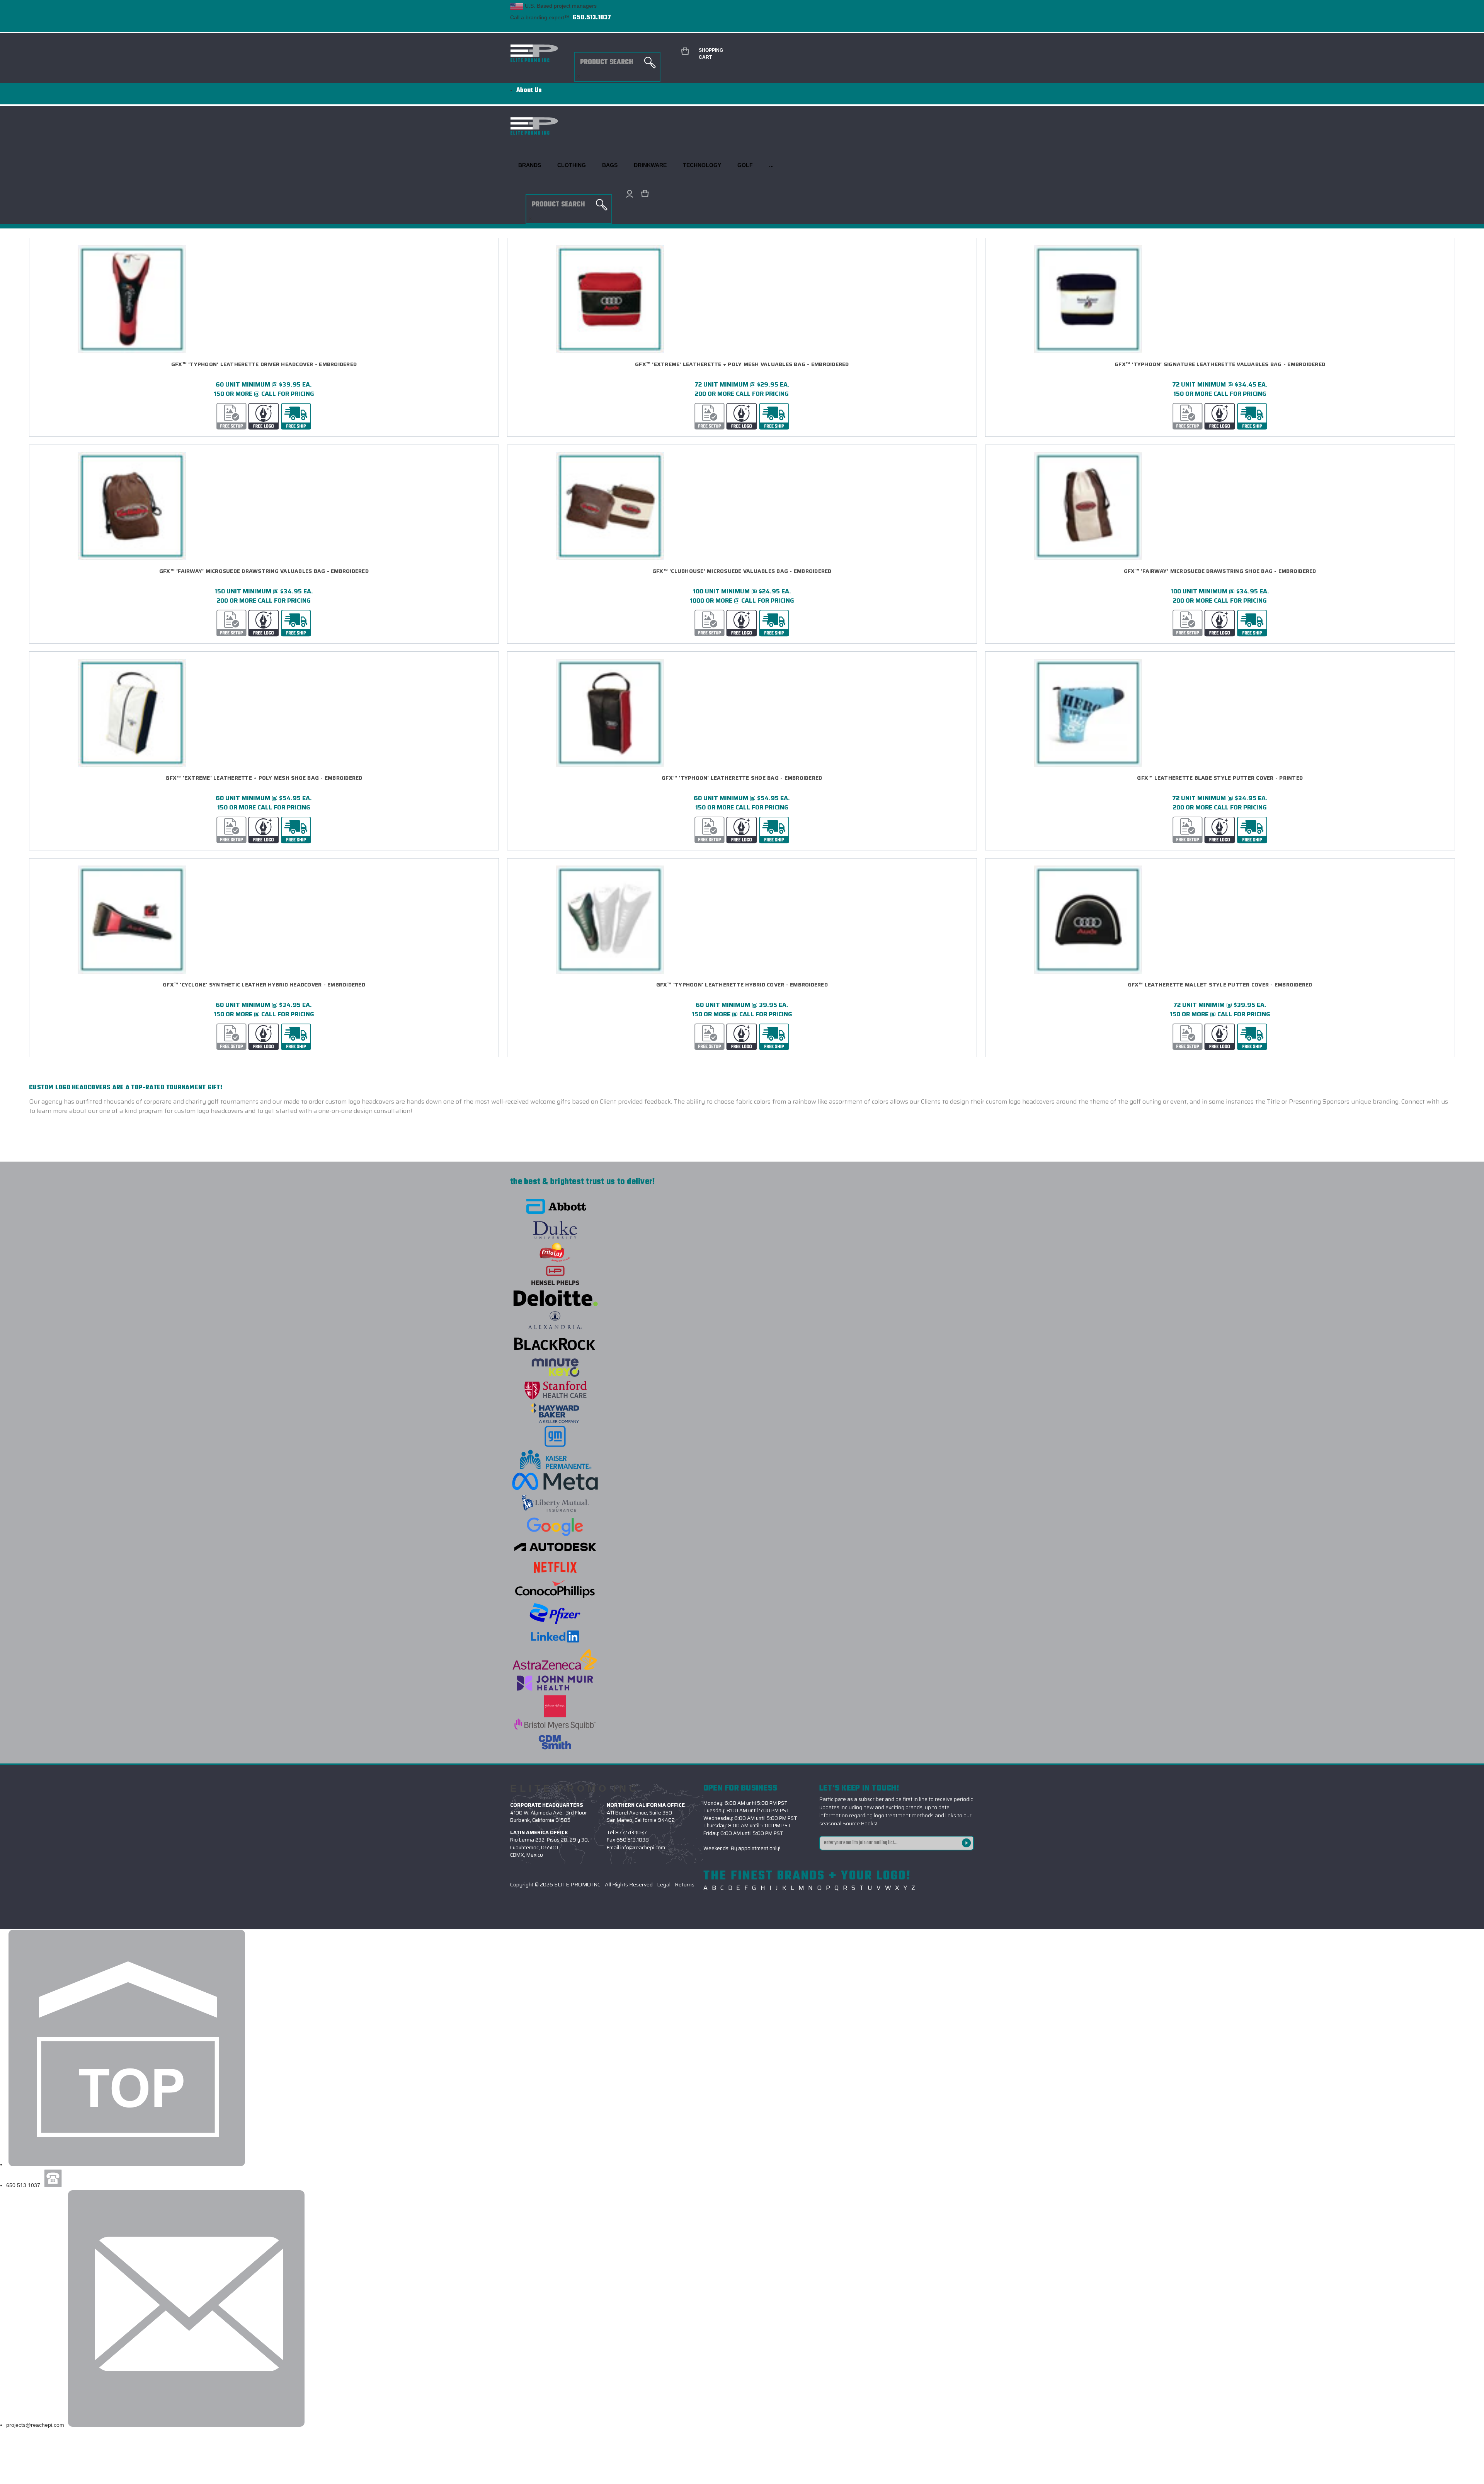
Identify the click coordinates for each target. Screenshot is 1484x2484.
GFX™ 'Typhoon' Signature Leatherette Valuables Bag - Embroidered (1220, 364)
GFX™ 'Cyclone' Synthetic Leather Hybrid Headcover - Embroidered (264, 985)
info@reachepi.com (643, 1848)
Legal (664, 1884)
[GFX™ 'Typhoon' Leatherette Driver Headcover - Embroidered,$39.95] (264, 299)
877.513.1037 (631, 1832)
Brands (530, 165)
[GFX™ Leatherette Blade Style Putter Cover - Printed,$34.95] (1220, 713)
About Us (529, 90)
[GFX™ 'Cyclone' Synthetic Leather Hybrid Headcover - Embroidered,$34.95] (264, 920)
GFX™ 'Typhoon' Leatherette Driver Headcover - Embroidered (264, 364)
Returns (685, 1884)
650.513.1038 (633, 1840)
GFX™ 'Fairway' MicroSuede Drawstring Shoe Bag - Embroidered (1220, 571)
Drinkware (650, 165)
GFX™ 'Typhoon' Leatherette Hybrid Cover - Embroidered (742, 985)
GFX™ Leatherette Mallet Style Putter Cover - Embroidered (1220, 985)
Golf (745, 165)
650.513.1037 (592, 18)
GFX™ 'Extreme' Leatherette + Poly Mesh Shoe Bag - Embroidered (264, 778)
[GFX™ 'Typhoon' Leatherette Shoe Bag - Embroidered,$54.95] (742, 713)
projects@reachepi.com (35, 2425)
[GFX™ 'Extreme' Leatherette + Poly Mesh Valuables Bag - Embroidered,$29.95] (742, 299)
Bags (610, 165)
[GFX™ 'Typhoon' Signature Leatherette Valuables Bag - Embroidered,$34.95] (1220, 299)
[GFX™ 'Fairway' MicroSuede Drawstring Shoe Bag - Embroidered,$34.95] (1220, 506)
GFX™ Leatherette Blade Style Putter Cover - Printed (1220, 778)
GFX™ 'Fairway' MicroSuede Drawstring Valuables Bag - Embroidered (264, 571)
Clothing (572, 165)
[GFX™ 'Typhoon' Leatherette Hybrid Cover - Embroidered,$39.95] (742, 920)
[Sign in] (628, 194)
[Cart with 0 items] (643, 194)
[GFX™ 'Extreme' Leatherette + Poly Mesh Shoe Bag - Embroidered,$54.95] (264, 713)
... (771, 165)
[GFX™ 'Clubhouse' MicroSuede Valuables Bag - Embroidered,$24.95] (742, 506)
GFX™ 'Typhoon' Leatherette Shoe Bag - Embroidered (742, 778)
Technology (702, 165)
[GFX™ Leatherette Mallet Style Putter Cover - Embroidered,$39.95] (1220, 920)
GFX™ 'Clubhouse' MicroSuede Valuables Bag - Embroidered (742, 571)
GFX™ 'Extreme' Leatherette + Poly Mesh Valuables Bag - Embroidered (742, 364)
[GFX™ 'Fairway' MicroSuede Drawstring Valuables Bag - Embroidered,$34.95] (264, 506)
